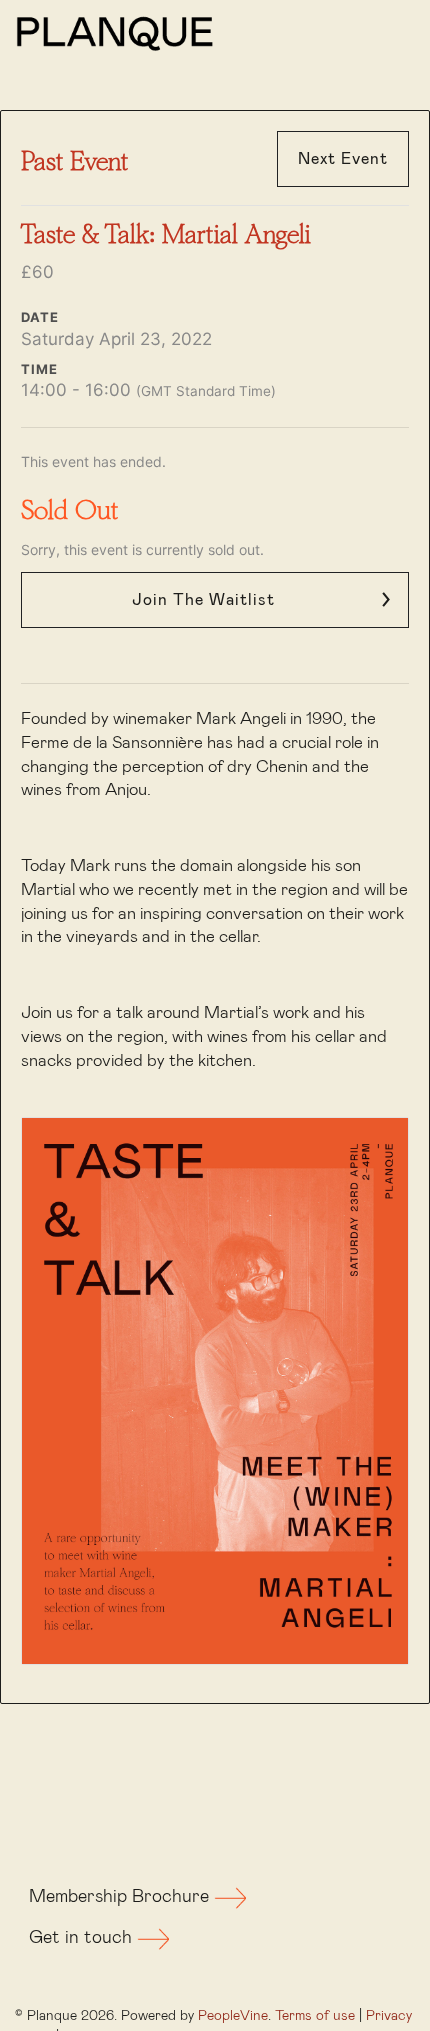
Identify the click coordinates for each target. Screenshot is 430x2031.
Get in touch (83, 1938)
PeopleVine (233, 2016)
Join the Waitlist (203, 600)
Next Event (343, 159)
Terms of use (315, 2016)
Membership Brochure (121, 1897)
